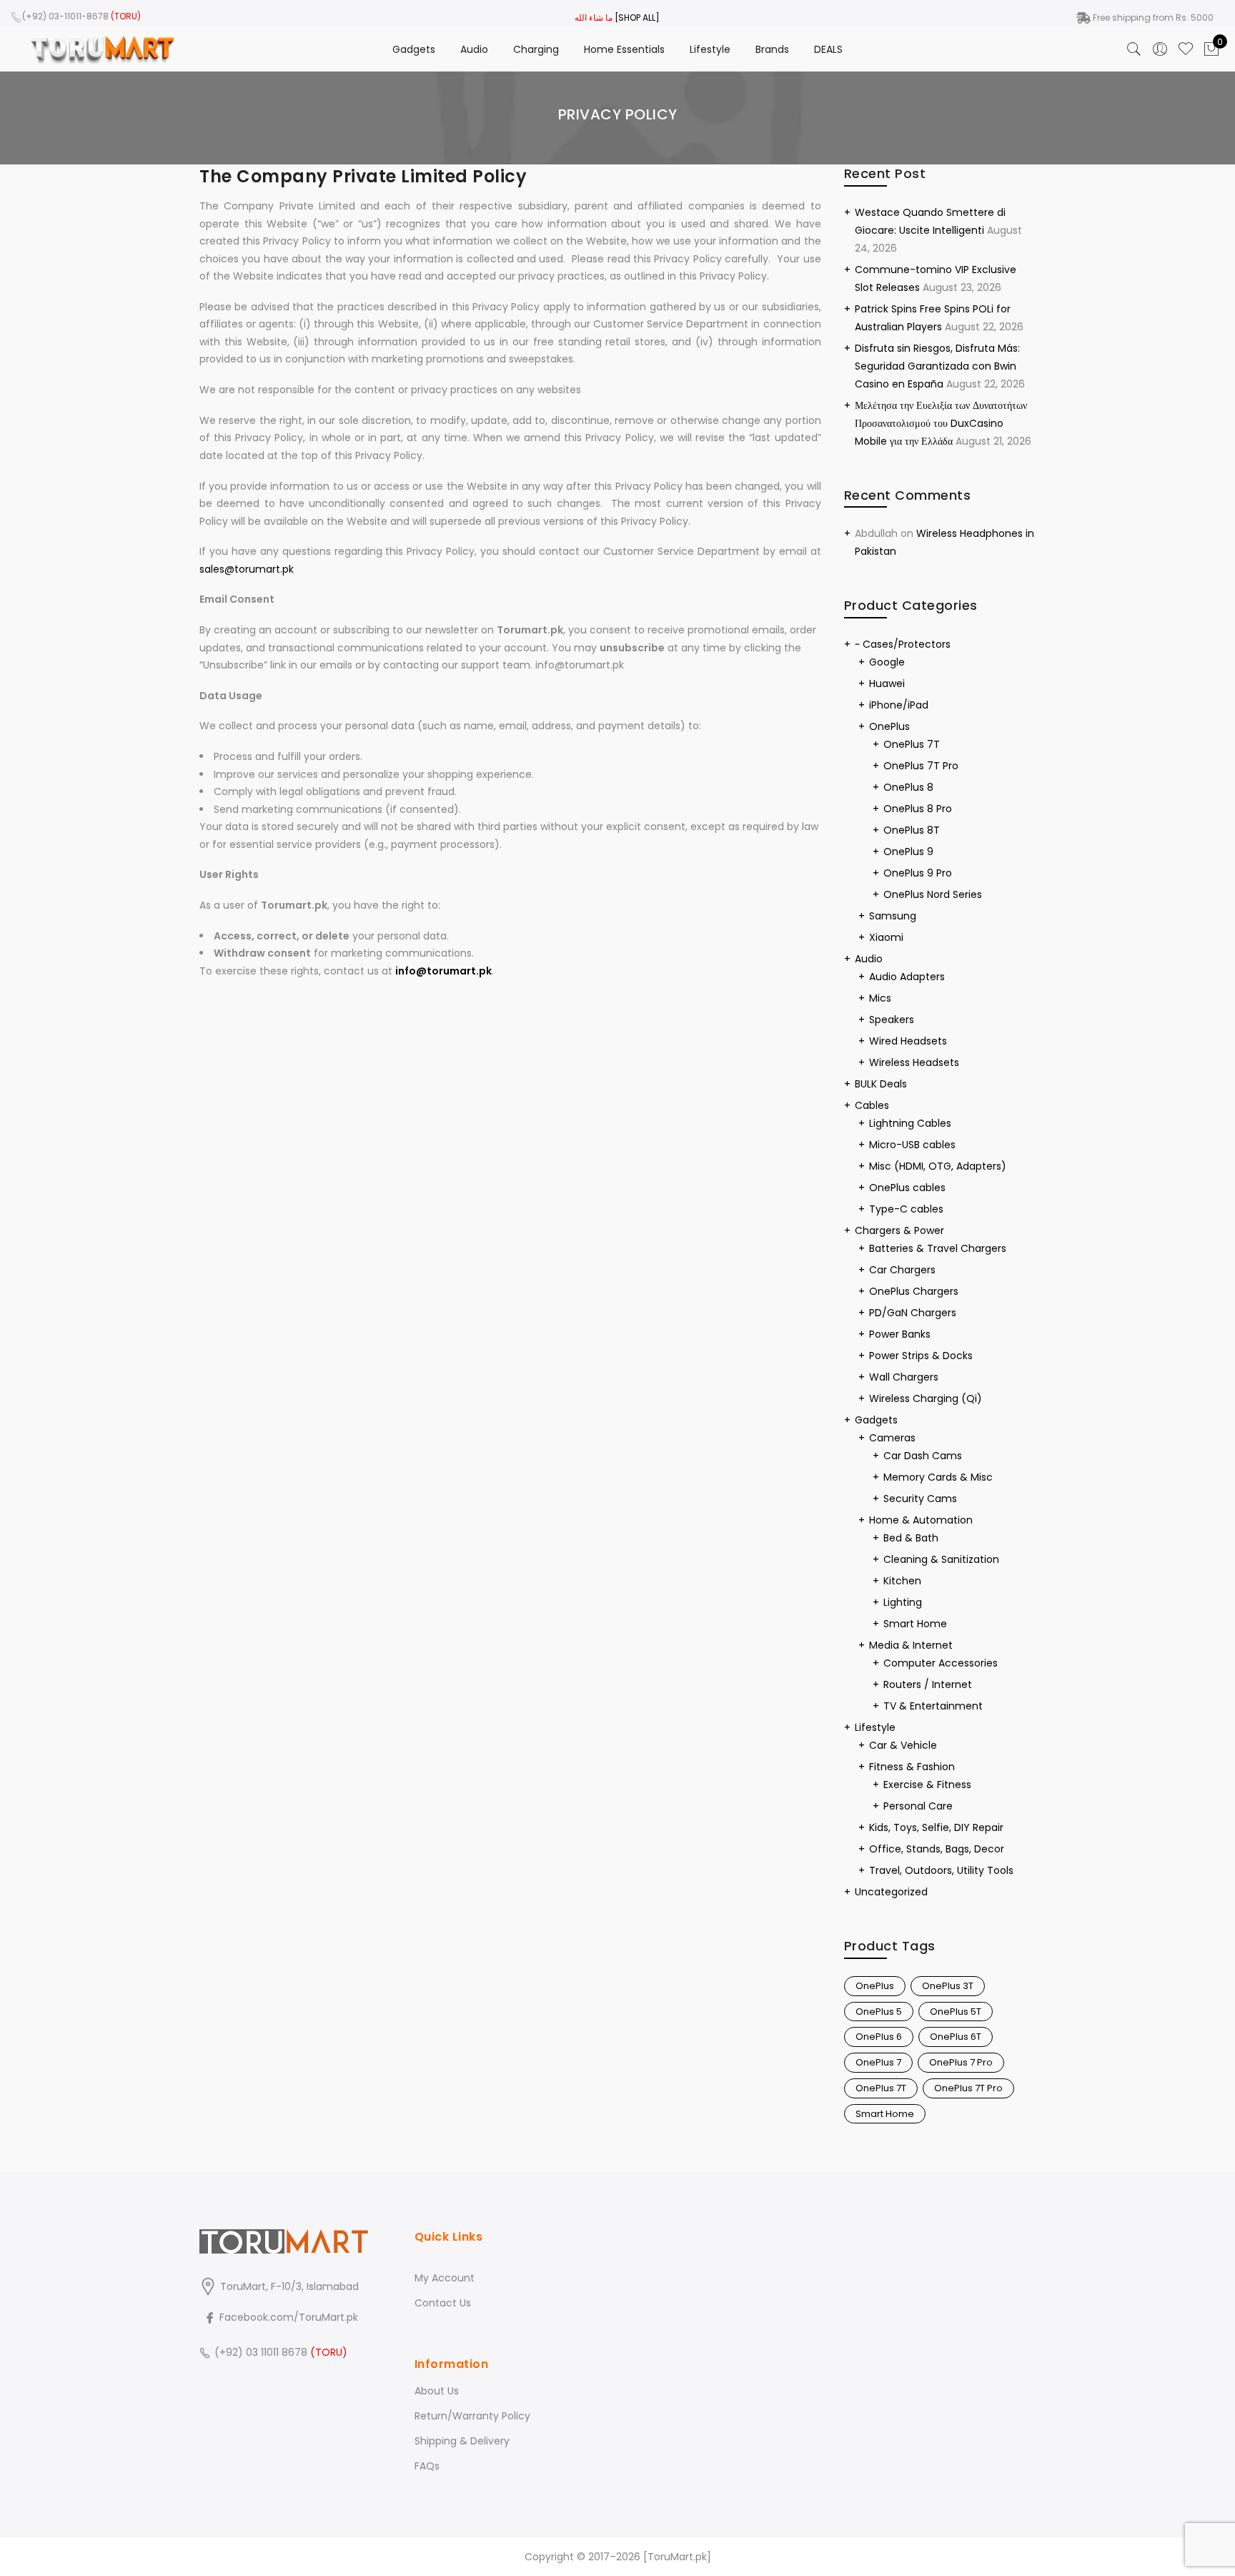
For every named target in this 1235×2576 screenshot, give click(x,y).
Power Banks (900, 1334)
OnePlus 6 (879, 2037)
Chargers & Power (899, 1230)
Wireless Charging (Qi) (926, 1398)
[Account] (1160, 49)
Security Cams (920, 1499)
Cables (872, 1105)
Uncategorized (891, 1892)
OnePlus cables (907, 1188)
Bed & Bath (911, 1538)
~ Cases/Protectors (903, 644)
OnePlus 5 (879, 2012)
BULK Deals (881, 1084)
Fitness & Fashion (912, 1767)
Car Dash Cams (923, 1456)
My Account (445, 2278)
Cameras (892, 1438)
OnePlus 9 (908, 852)
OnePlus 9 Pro (918, 873)
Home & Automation (921, 1520)
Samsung (893, 916)
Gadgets (414, 49)
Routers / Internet (928, 1684)
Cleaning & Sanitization (941, 1559)
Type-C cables (906, 1209)
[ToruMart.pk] (677, 2557)
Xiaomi (886, 937)
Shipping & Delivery (462, 2441)
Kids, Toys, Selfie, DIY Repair (936, 1827)
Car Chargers (902, 1270)
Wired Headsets (908, 1041)
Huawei (887, 684)
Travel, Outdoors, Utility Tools (941, 1870)
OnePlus (889, 726)
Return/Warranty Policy (472, 2416)
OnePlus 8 (908, 787)
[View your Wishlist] (1186, 49)
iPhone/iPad (899, 705)
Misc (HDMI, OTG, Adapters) (938, 1166)
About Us (437, 2391)
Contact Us (443, 2303)
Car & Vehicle (903, 1745)
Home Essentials (624, 49)
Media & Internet (911, 1645)
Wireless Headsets (914, 1062)
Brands (772, 49)
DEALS (828, 49)
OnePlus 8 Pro (918, 809)
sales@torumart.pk (247, 569)
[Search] (1134, 49)
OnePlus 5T (956, 2012)
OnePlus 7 (878, 2062)
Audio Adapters (907, 977)
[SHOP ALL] (637, 18)
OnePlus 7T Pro (921, 766)
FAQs (427, 2466)
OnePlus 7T (912, 744)
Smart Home (915, 1624)
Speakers (892, 1020)
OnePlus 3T (948, 1986)
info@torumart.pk (443, 971)
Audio (474, 49)
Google (887, 662)
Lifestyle (710, 49)
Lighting (903, 1602)
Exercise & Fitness (927, 1785)
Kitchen (902, 1581)
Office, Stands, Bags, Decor (937, 1849)
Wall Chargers (904, 1377)
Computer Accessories (941, 1663)
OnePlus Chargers (914, 1291)
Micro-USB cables (912, 1145)
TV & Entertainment (933, 1706)
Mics (880, 998)
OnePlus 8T (912, 830)
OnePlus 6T (956, 2037)
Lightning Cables (910, 1123)
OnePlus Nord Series (933, 894)
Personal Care (918, 1806)
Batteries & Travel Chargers (938, 1248)
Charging (536, 49)
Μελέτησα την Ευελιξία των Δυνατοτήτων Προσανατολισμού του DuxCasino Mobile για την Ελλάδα (941, 423)
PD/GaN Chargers (913, 1313)
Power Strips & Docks (921, 1356)
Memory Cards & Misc (938, 1477)
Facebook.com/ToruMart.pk (287, 2317)
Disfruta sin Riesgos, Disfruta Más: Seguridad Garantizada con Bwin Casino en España (937, 366)
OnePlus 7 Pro (961, 2062)
